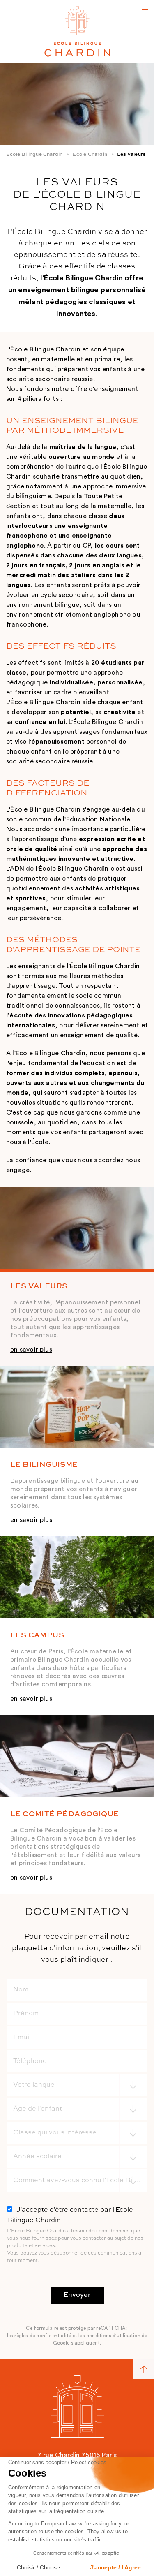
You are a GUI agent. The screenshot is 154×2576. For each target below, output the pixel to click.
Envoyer (77, 2295)
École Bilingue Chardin (34, 155)
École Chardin (90, 155)
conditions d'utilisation (113, 2336)
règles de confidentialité (43, 2336)
